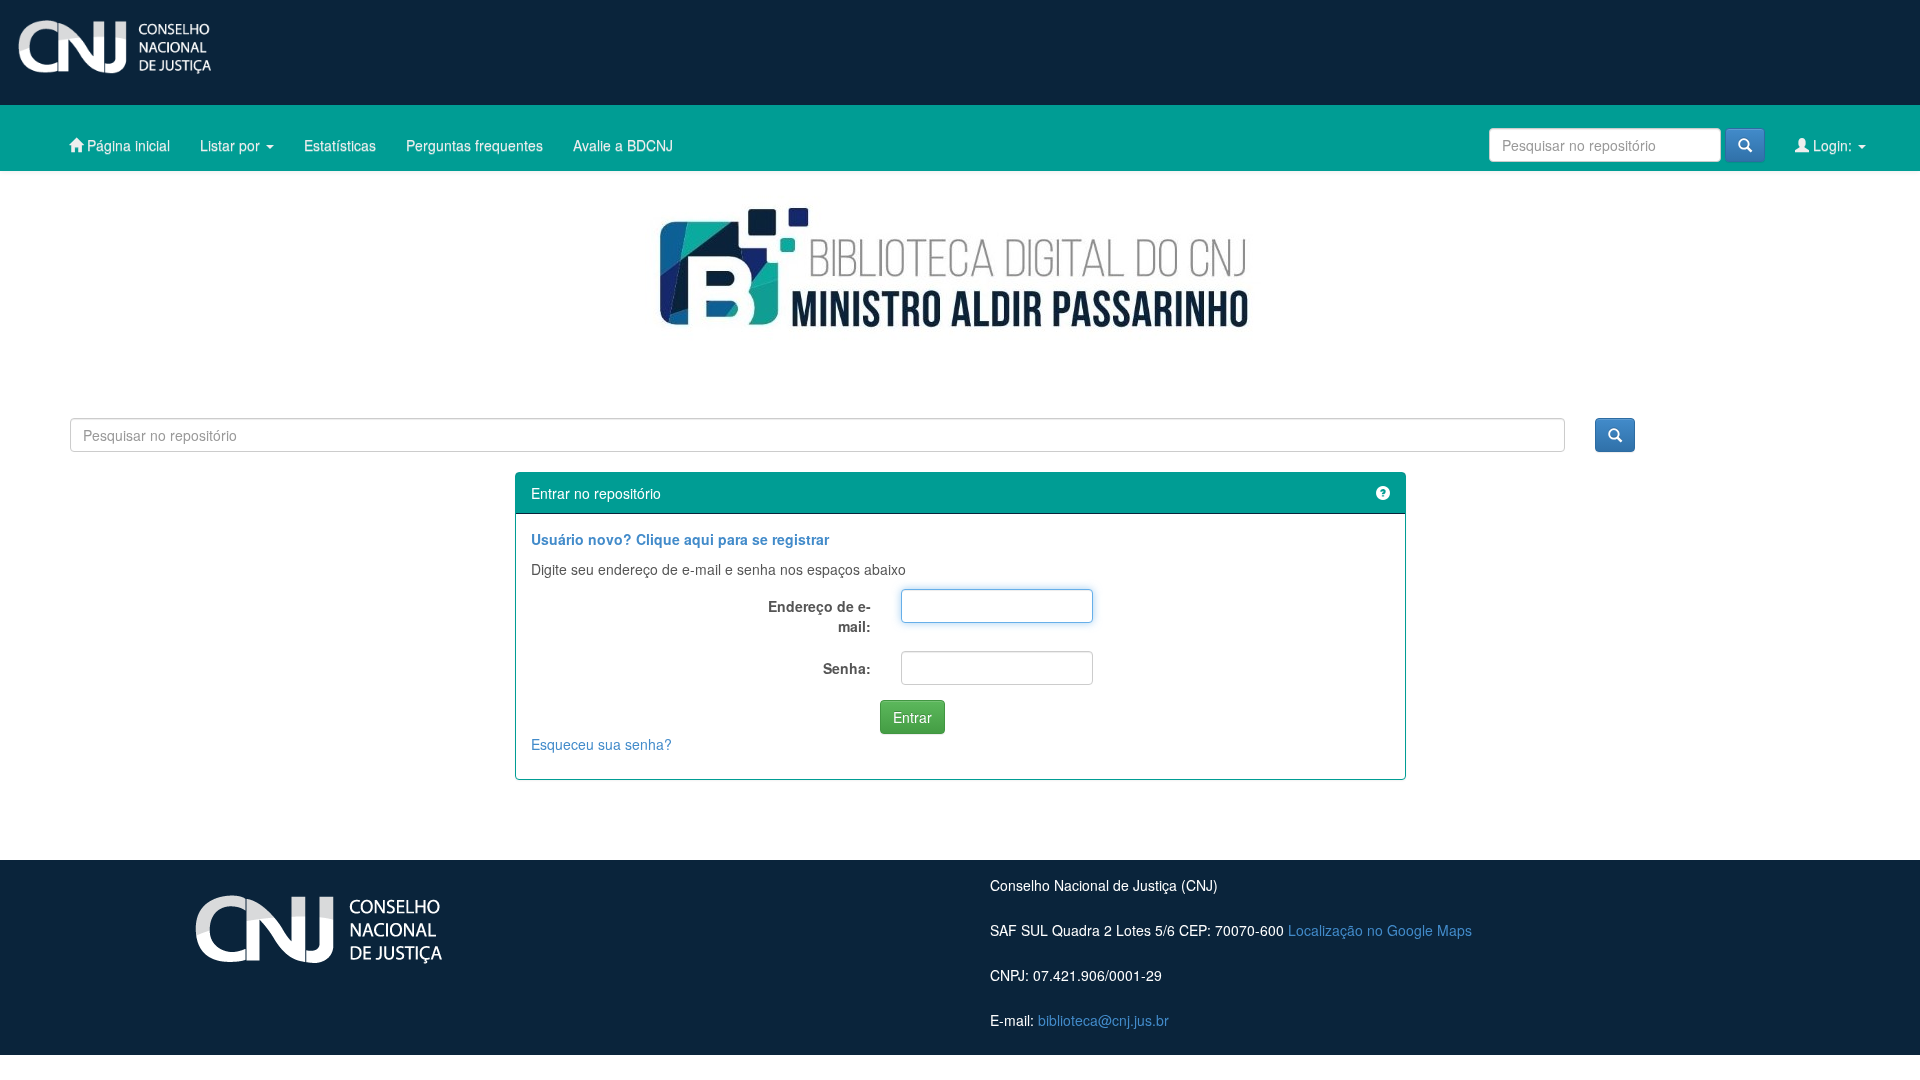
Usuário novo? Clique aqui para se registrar (680, 539)
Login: (1832, 145)
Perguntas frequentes (474, 145)
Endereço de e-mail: (819, 616)
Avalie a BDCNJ (623, 145)
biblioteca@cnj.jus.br (1103, 1020)
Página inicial (126, 145)
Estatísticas (340, 145)
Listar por (232, 145)
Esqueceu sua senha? (601, 744)
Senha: (847, 668)
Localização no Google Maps (1380, 930)
